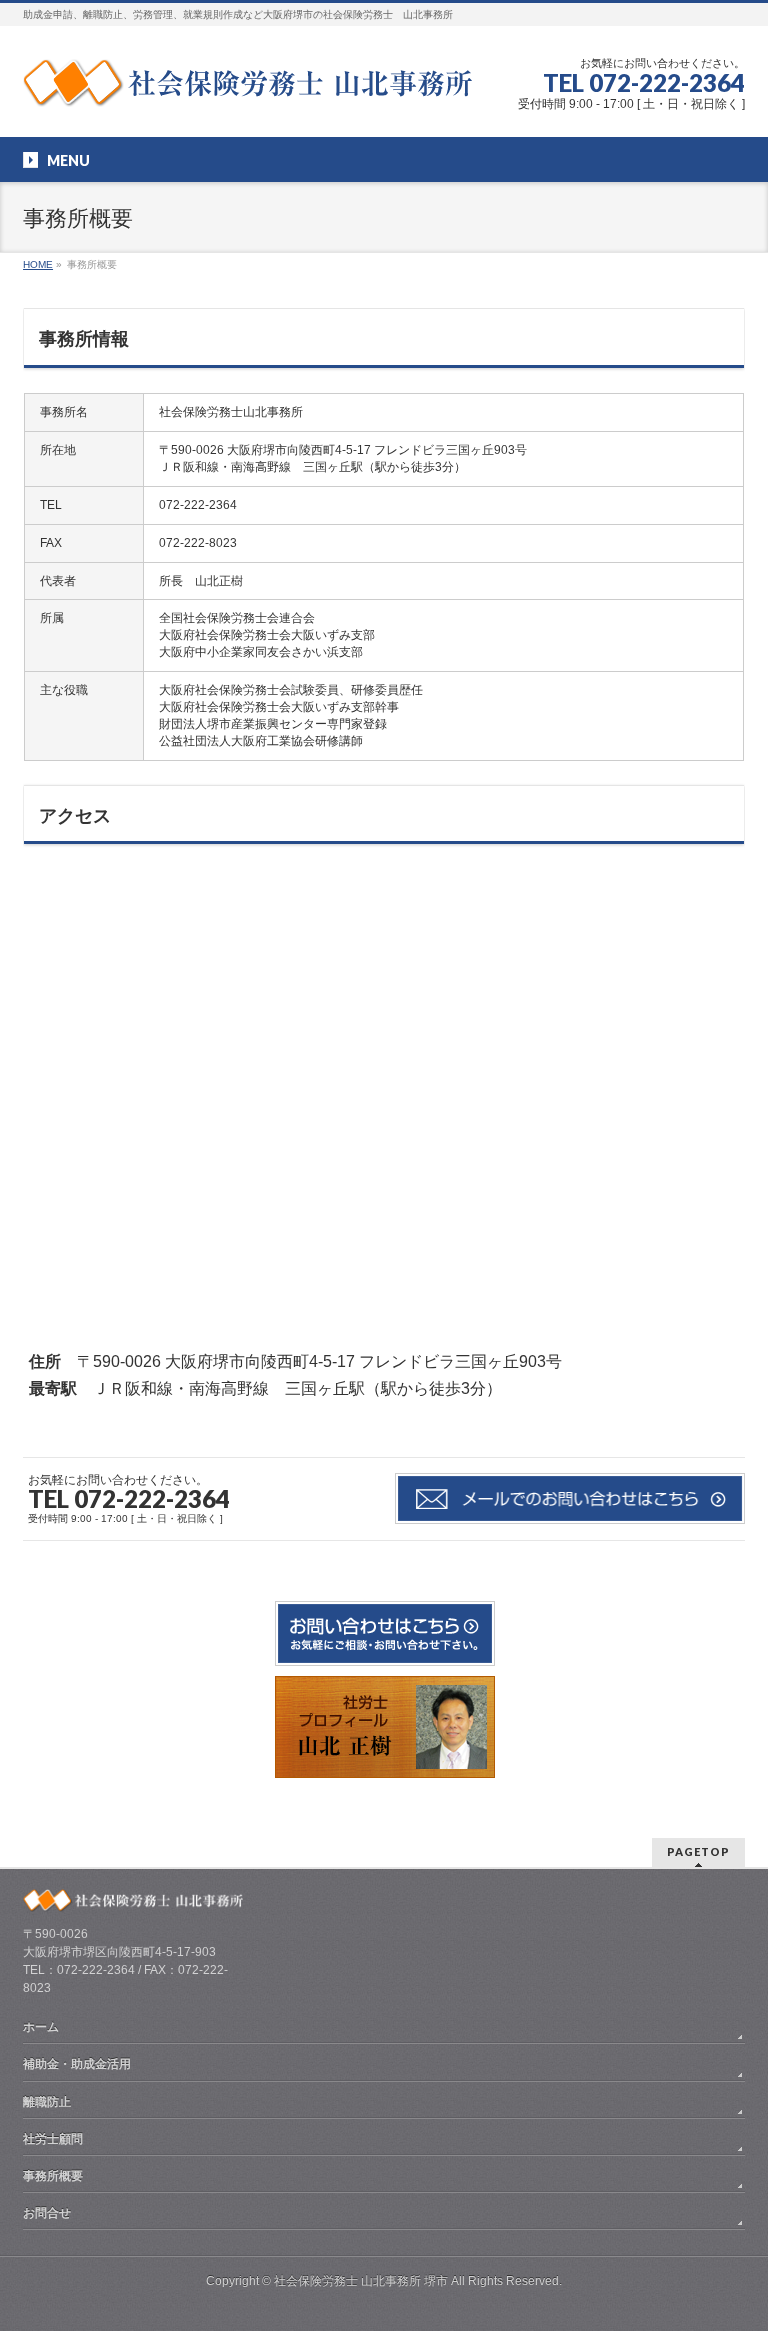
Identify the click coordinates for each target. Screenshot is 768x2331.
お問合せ (47, 2213)
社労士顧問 (53, 2139)
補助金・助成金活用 (77, 2064)
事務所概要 (53, 2176)
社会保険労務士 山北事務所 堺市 (361, 2281)
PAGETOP (698, 1851)
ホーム (41, 2027)
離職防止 (47, 2102)
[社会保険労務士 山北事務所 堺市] (247, 84)
